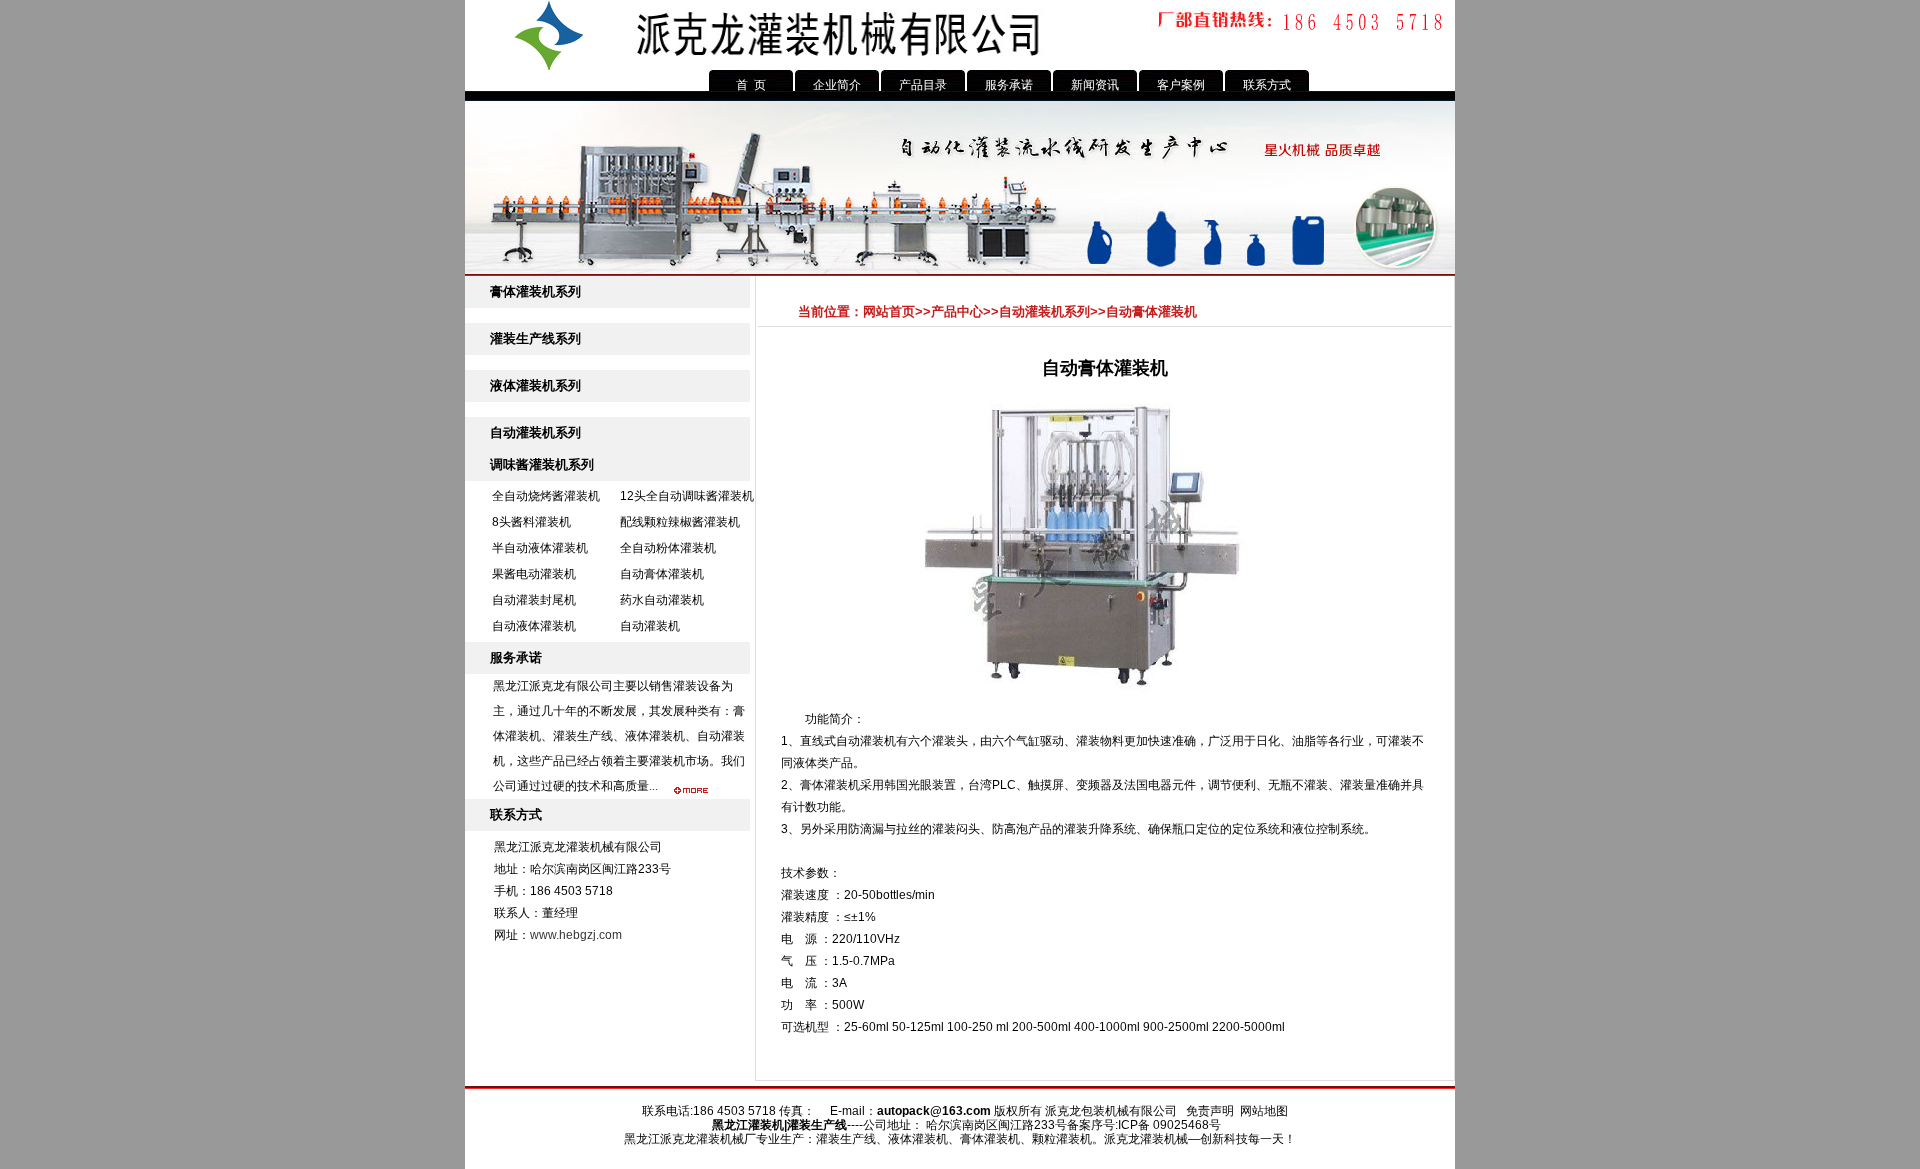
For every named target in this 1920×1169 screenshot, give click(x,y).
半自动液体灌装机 (540, 548)
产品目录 (923, 85)
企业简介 (837, 85)
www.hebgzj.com (576, 935)
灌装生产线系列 (535, 338)
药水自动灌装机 (662, 600)
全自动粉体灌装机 (668, 548)
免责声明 (1210, 1111)
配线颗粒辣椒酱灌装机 (680, 522)
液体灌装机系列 (535, 385)
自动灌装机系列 (535, 432)
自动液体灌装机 (534, 626)
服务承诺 (1009, 85)
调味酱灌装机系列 (542, 464)
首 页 (751, 85)
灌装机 (766, 1125)
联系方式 (1267, 85)
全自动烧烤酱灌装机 (546, 496)
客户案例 (1181, 85)
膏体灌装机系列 (535, 291)
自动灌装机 (650, 626)
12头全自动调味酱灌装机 (687, 496)
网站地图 (1264, 1111)
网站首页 (889, 311)
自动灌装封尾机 (534, 600)
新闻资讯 (1095, 85)
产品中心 (957, 311)
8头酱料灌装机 (531, 522)
